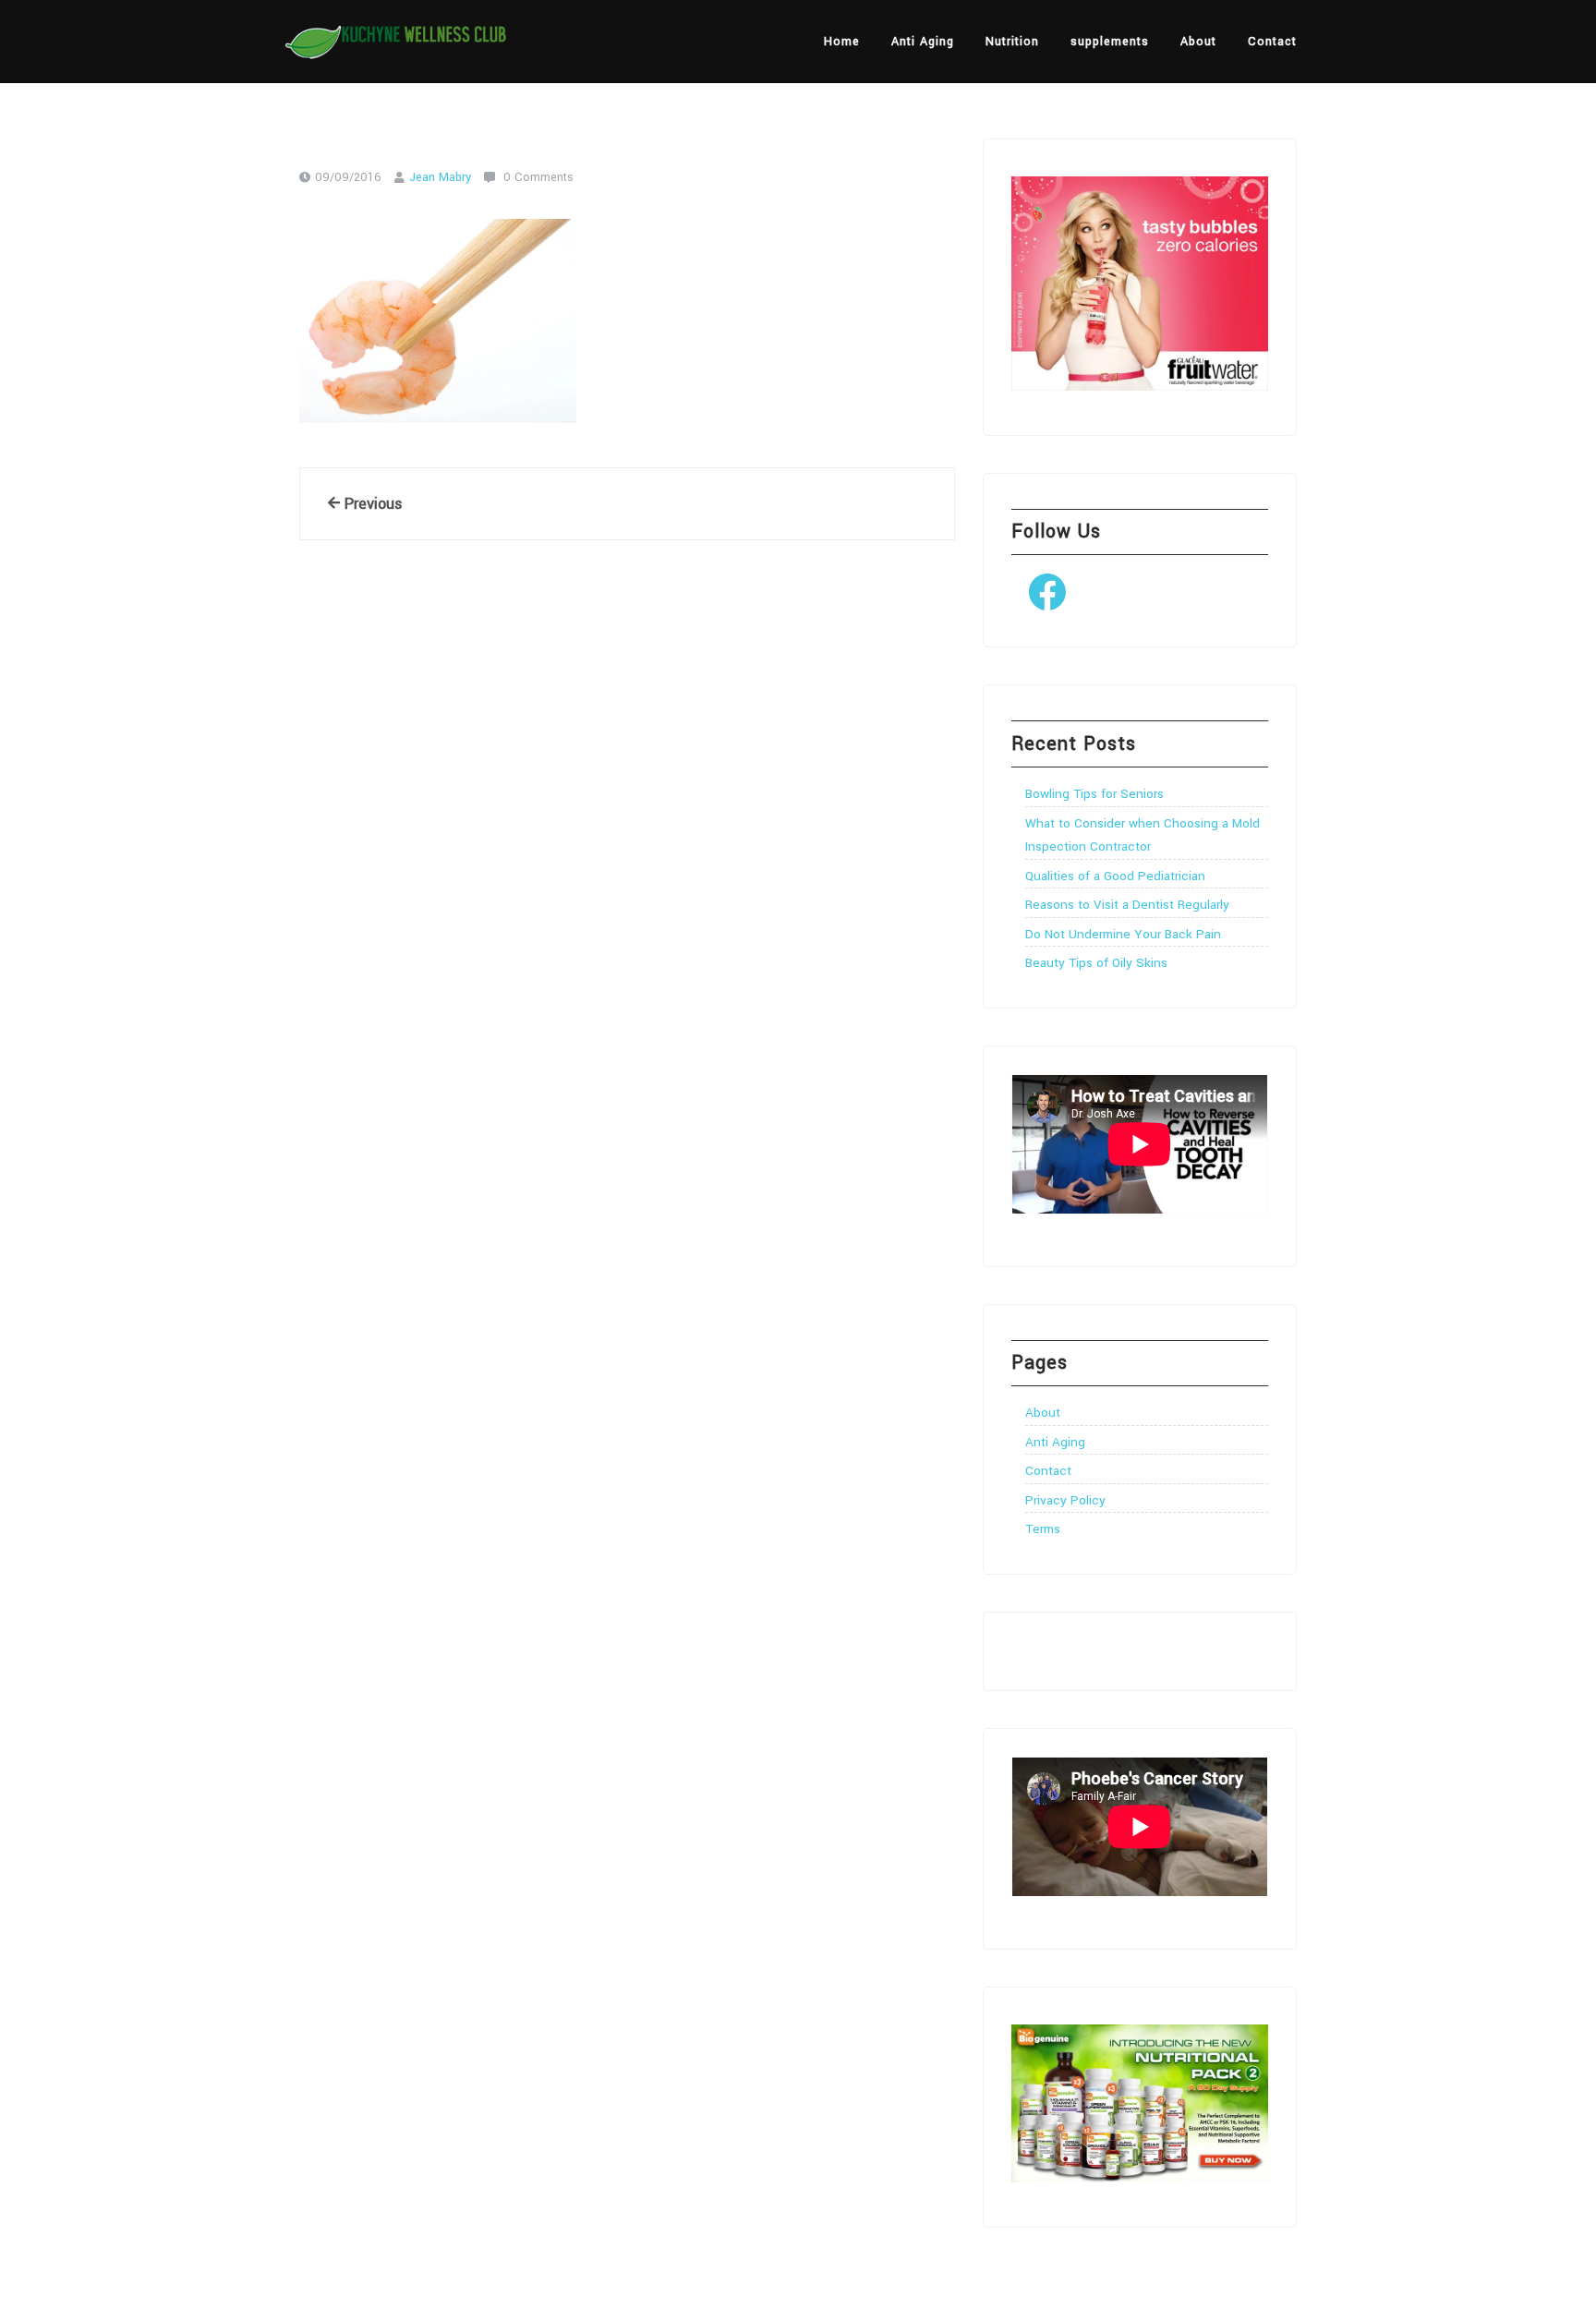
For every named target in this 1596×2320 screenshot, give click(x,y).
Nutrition (1012, 42)
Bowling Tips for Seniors (1094, 794)
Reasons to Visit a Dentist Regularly (1127, 905)
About (1198, 42)
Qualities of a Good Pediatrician (1115, 876)
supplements (1110, 42)
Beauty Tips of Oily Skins (1096, 963)
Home (842, 42)
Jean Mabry (440, 177)
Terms (1043, 1529)
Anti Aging (923, 42)
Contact (1272, 42)
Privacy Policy (1065, 1500)
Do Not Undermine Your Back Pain (1123, 934)
